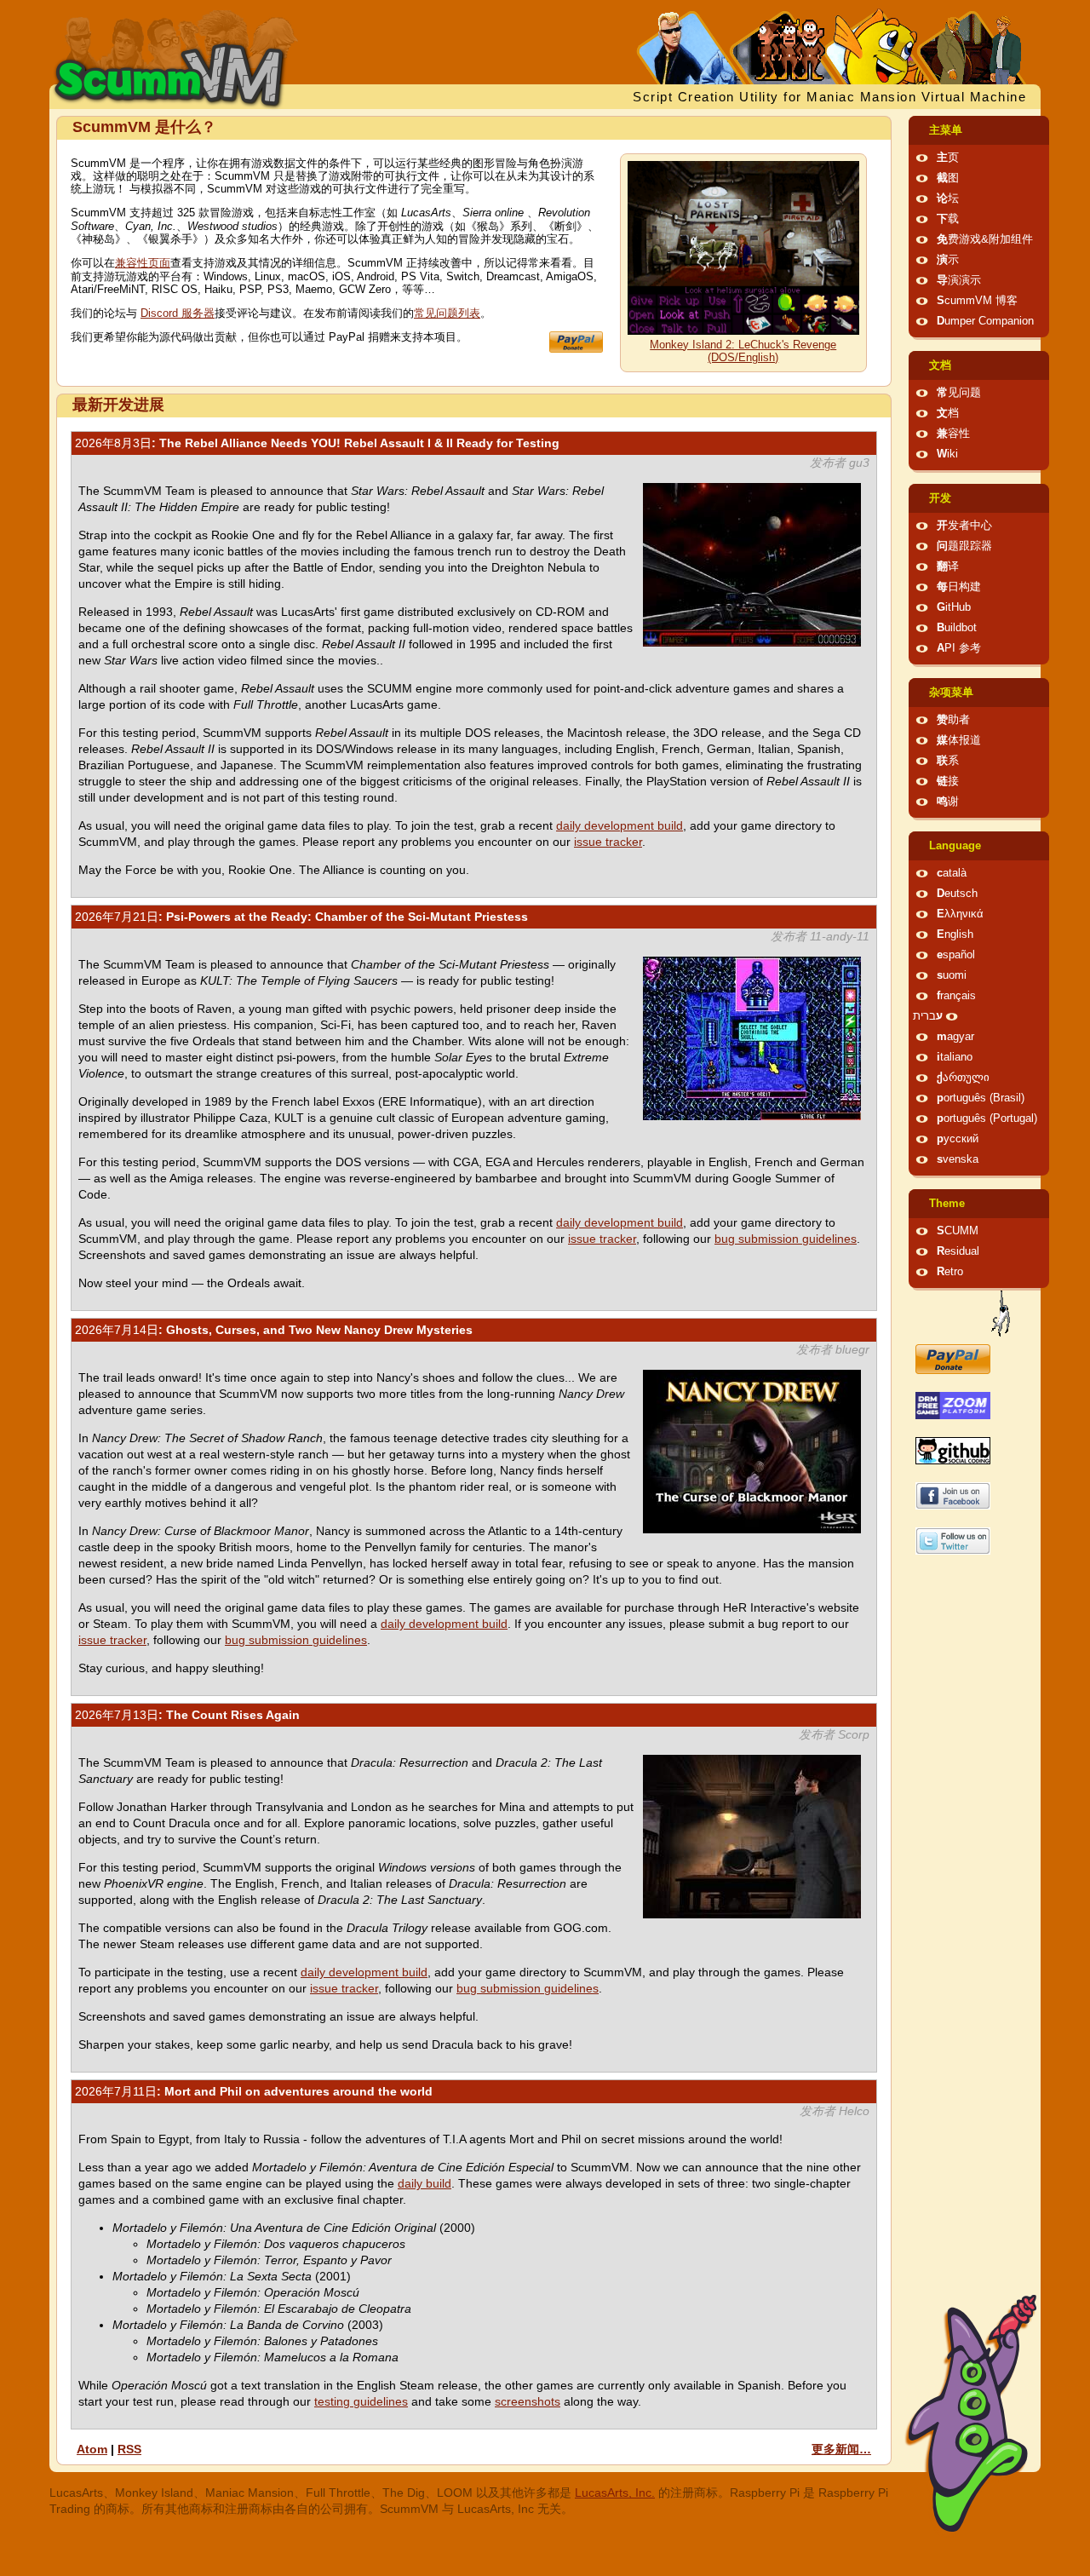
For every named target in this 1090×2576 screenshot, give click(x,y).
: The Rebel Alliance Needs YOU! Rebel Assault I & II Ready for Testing (317, 443)
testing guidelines (361, 2401)
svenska (958, 1159)
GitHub (954, 607)
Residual (958, 1251)
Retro (950, 1272)
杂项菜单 (951, 693)
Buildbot (957, 628)
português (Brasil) (981, 1098)
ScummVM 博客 (977, 301)
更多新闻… (841, 2449)
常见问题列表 (447, 313)
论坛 (948, 198)
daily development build (620, 825)
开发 (940, 498)
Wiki (947, 454)
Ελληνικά (960, 914)
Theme (947, 1204)
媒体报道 (959, 740)
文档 (940, 365)
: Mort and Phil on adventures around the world (254, 2091)
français (956, 996)
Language (955, 846)
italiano (955, 1057)
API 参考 (959, 648)
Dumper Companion (985, 321)
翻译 (948, 566)
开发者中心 (964, 526)
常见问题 (959, 393)
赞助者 (953, 720)
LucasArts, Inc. (615, 2493)
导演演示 (959, 280)
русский (958, 1139)
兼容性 (953, 434)
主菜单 (946, 130)
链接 (948, 781)
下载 (948, 219)
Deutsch (957, 894)
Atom (92, 2449)
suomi (952, 975)
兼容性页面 (143, 263)
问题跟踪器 (964, 546)
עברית (928, 1016)
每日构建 (959, 587)
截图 (948, 178)
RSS (129, 2449)
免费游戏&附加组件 (985, 239)
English (955, 934)
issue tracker (608, 842)
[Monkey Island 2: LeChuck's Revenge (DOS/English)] (743, 331)
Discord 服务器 (178, 313)
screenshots (528, 2401)
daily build (425, 2183)
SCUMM (958, 1231)
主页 (948, 158)
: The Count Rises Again (187, 1715)
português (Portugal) (987, 1118)
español (956, 955)
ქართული (963, 1078)
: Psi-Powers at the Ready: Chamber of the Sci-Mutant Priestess (301, 917)
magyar (955, 1037)
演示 (948, 260)
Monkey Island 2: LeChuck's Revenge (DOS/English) (743, 351)
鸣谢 (948, 802)
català (952, 873)
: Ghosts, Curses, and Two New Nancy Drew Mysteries (274, 1330)
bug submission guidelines (786, 1239)
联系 (948, 761)
